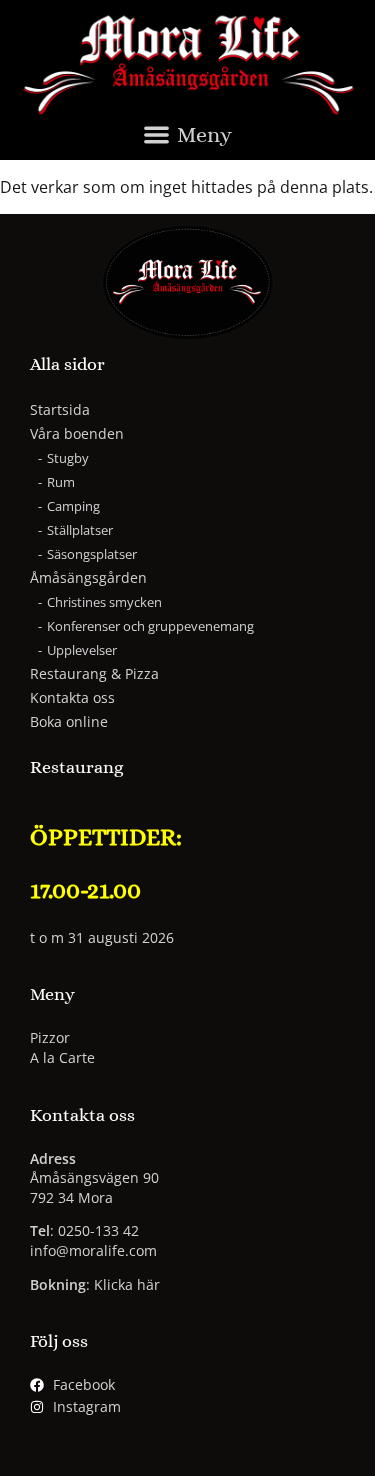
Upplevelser (82, 650)
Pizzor (50, 1037)
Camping (73, 506)
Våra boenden (77, 433)
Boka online (69, 721)
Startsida (60, 409)
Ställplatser (80, 530)
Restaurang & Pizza (94, 673)
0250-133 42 (98, 1230)
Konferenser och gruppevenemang (150, 626)
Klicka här (127, 1284)
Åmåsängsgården (88, 577)
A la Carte (62, 1057)
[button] (187, 139)
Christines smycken (104, 602)
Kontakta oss (72, 697)
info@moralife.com (93, 1250)
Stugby (68, 458)
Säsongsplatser (92, 554)
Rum (61, 482)
